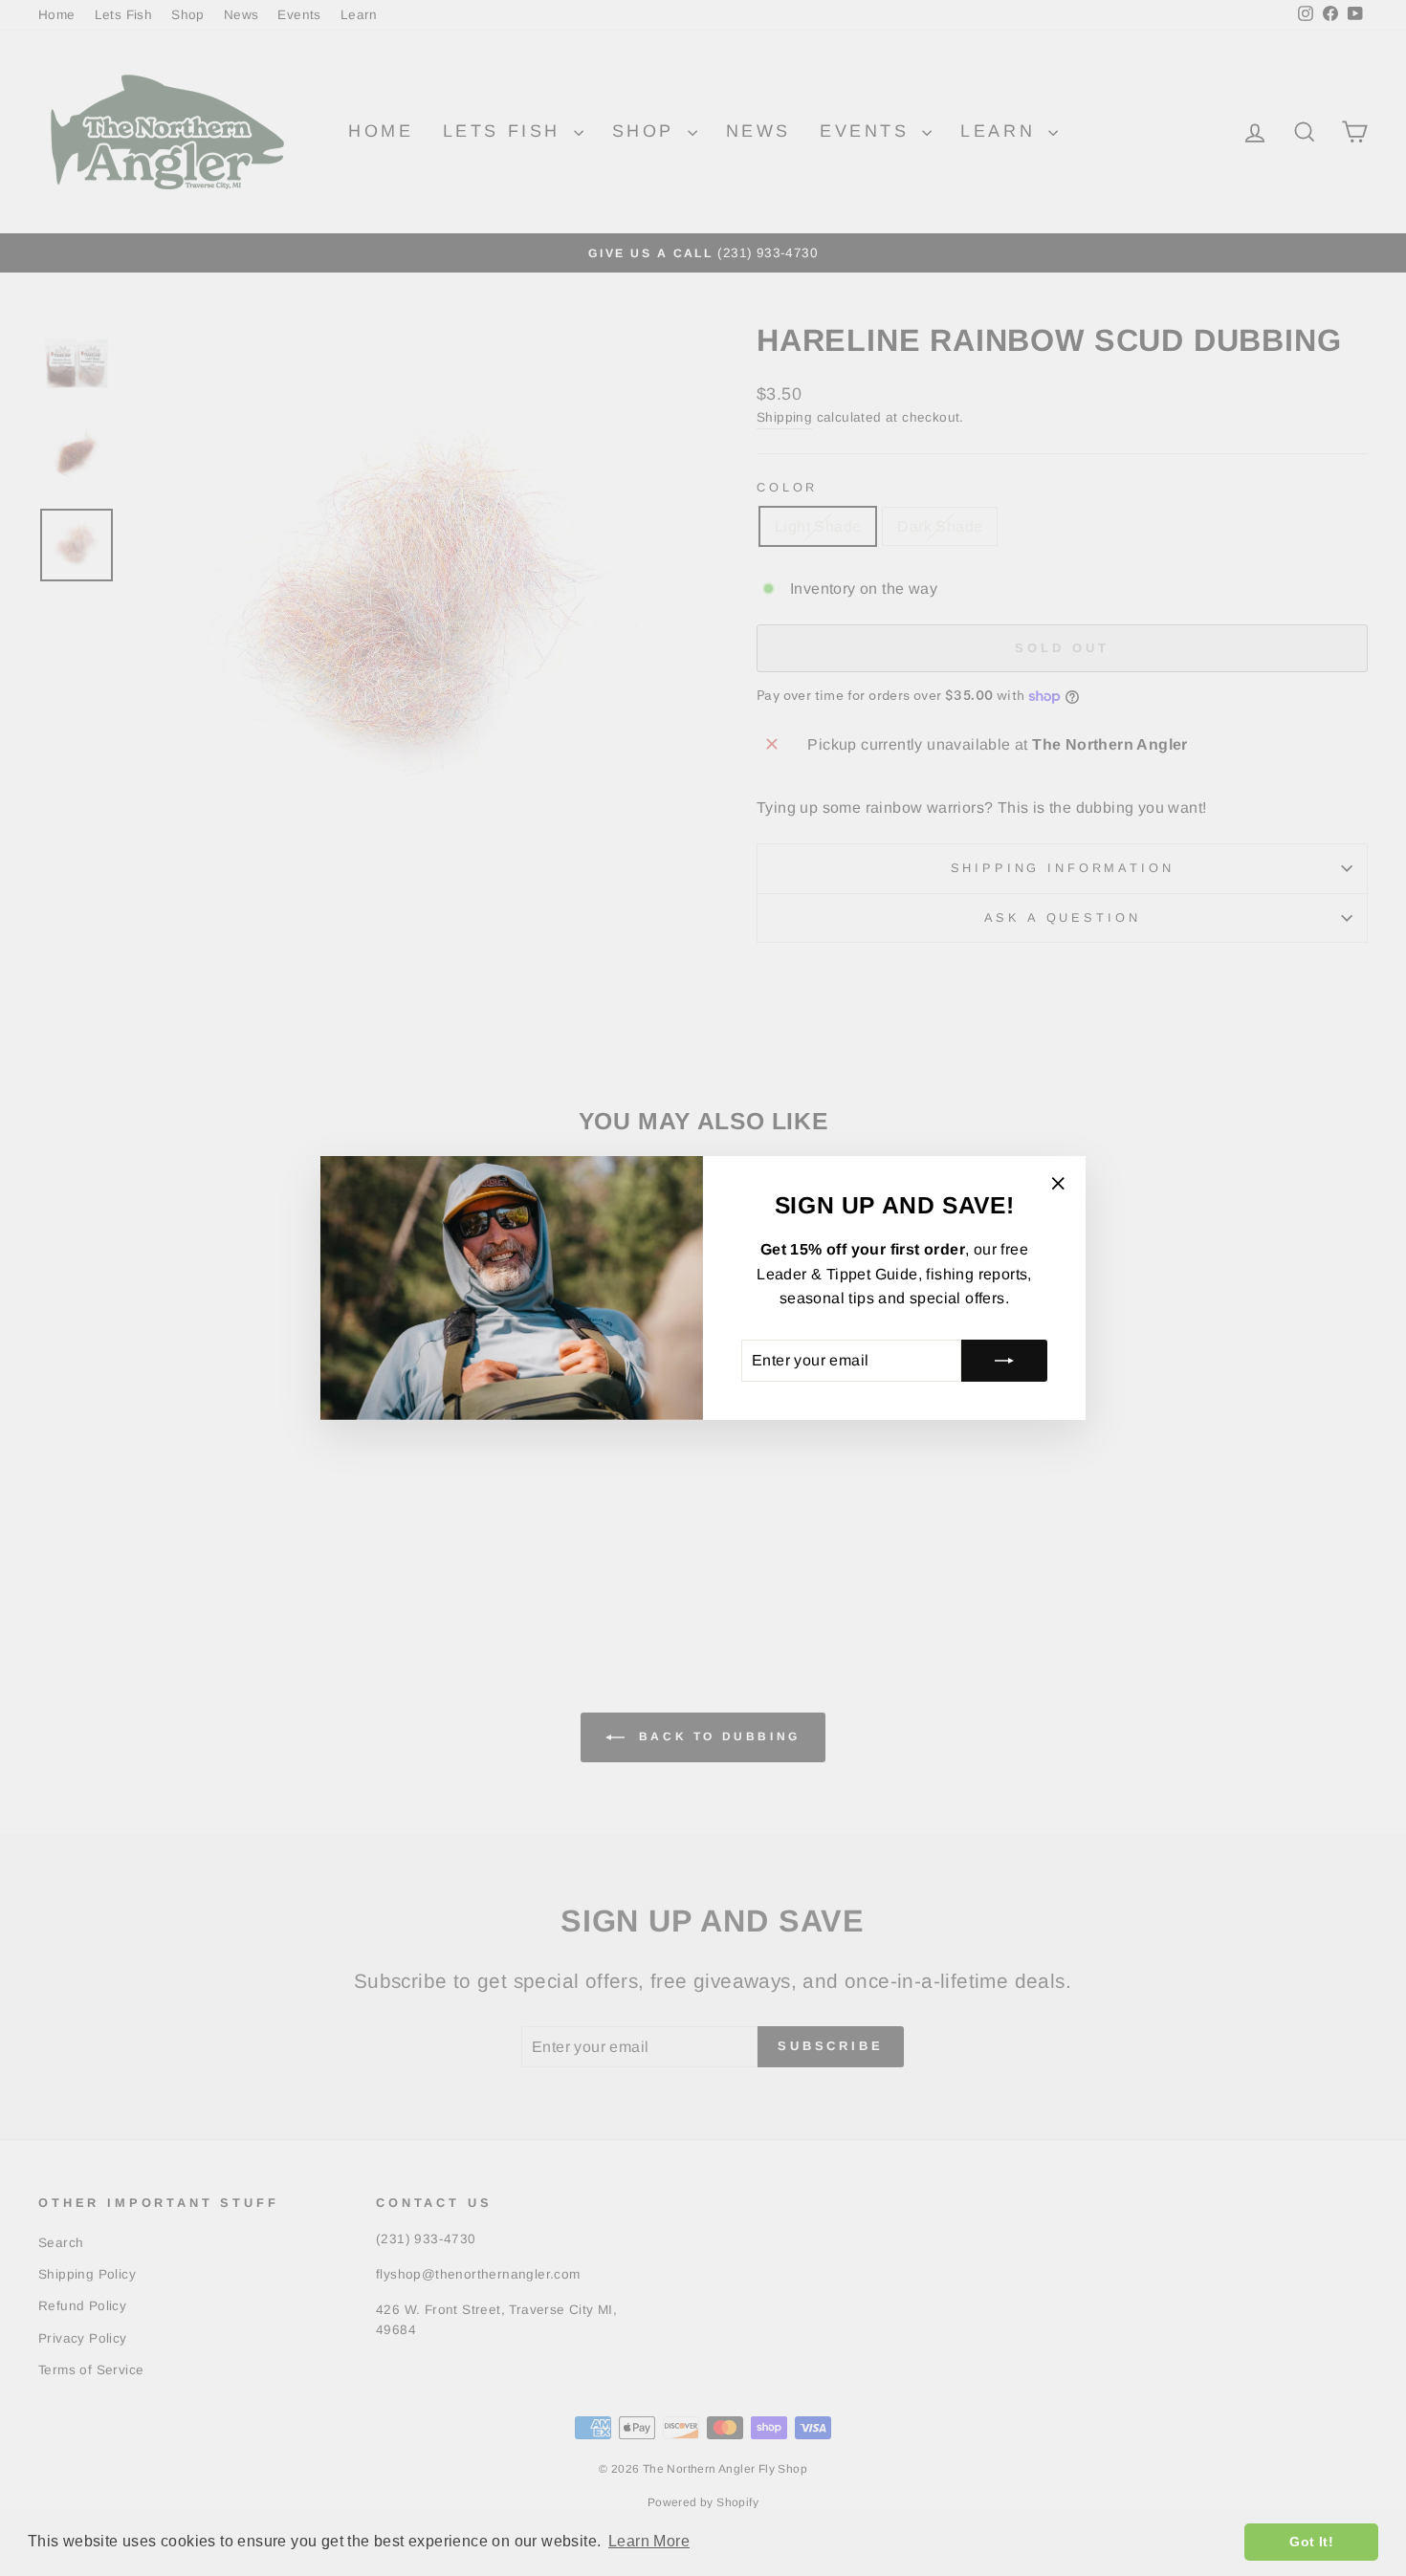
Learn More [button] (649, 2541)
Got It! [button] (1311, 2542)
